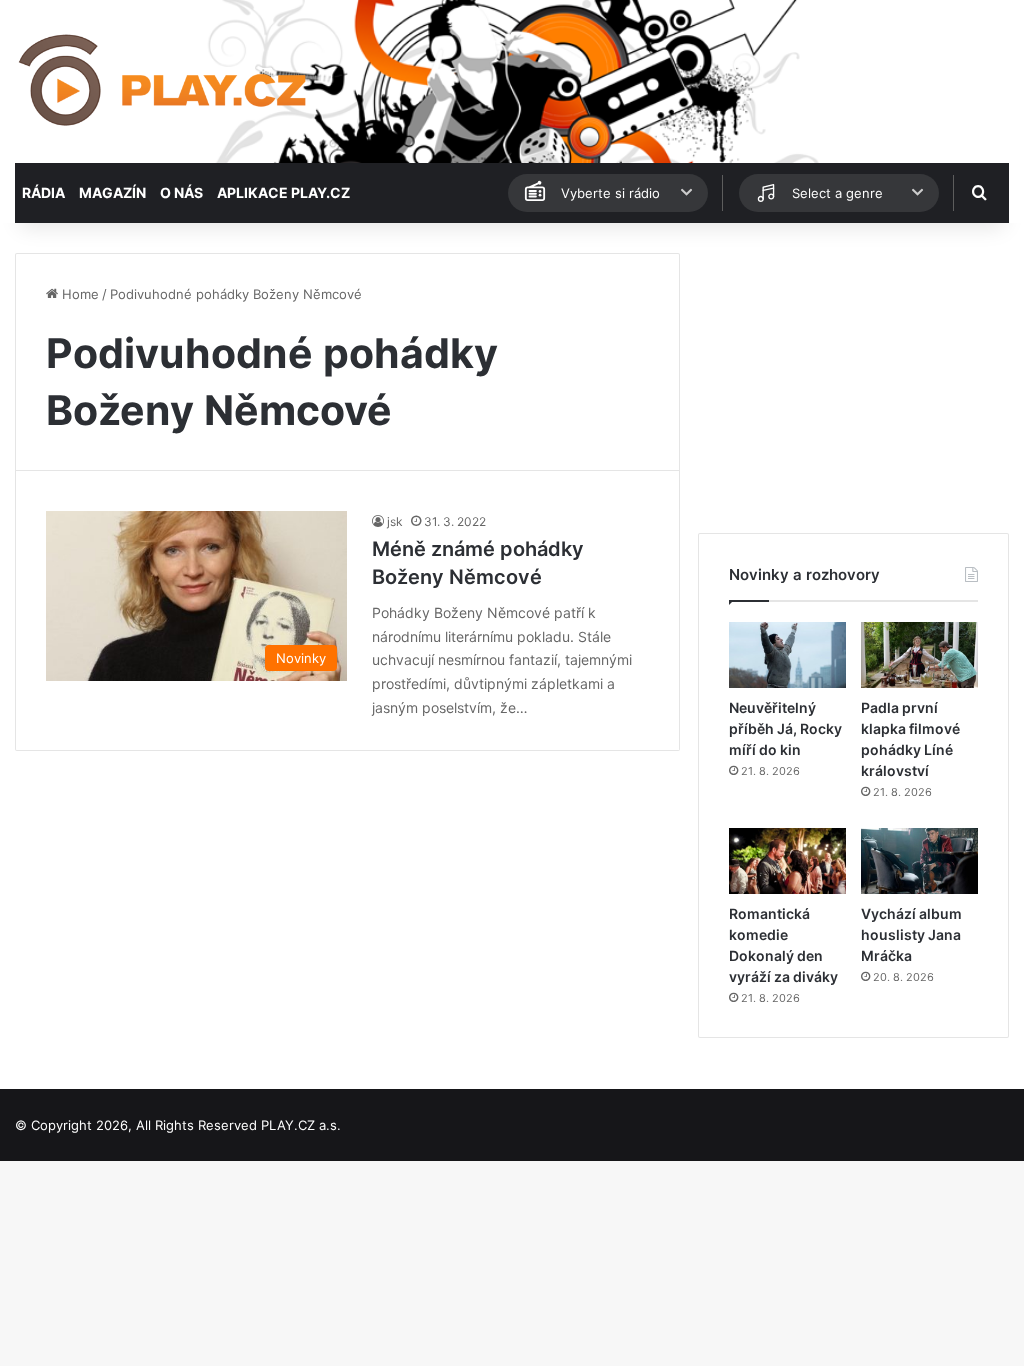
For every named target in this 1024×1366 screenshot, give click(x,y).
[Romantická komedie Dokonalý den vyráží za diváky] (787, 861)
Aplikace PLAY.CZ (283, 192)
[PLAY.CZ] (164, 81)
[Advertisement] (853, 378)
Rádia (43, 192)
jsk (395, 521)
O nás (181, 192)
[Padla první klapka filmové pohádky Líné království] (919, 655)
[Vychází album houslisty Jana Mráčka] (919, 861)
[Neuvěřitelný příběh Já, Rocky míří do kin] (787, 655)
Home (78, 294)
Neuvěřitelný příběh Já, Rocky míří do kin (785, 728)
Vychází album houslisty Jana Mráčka (911, 934)
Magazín (112, 192)
